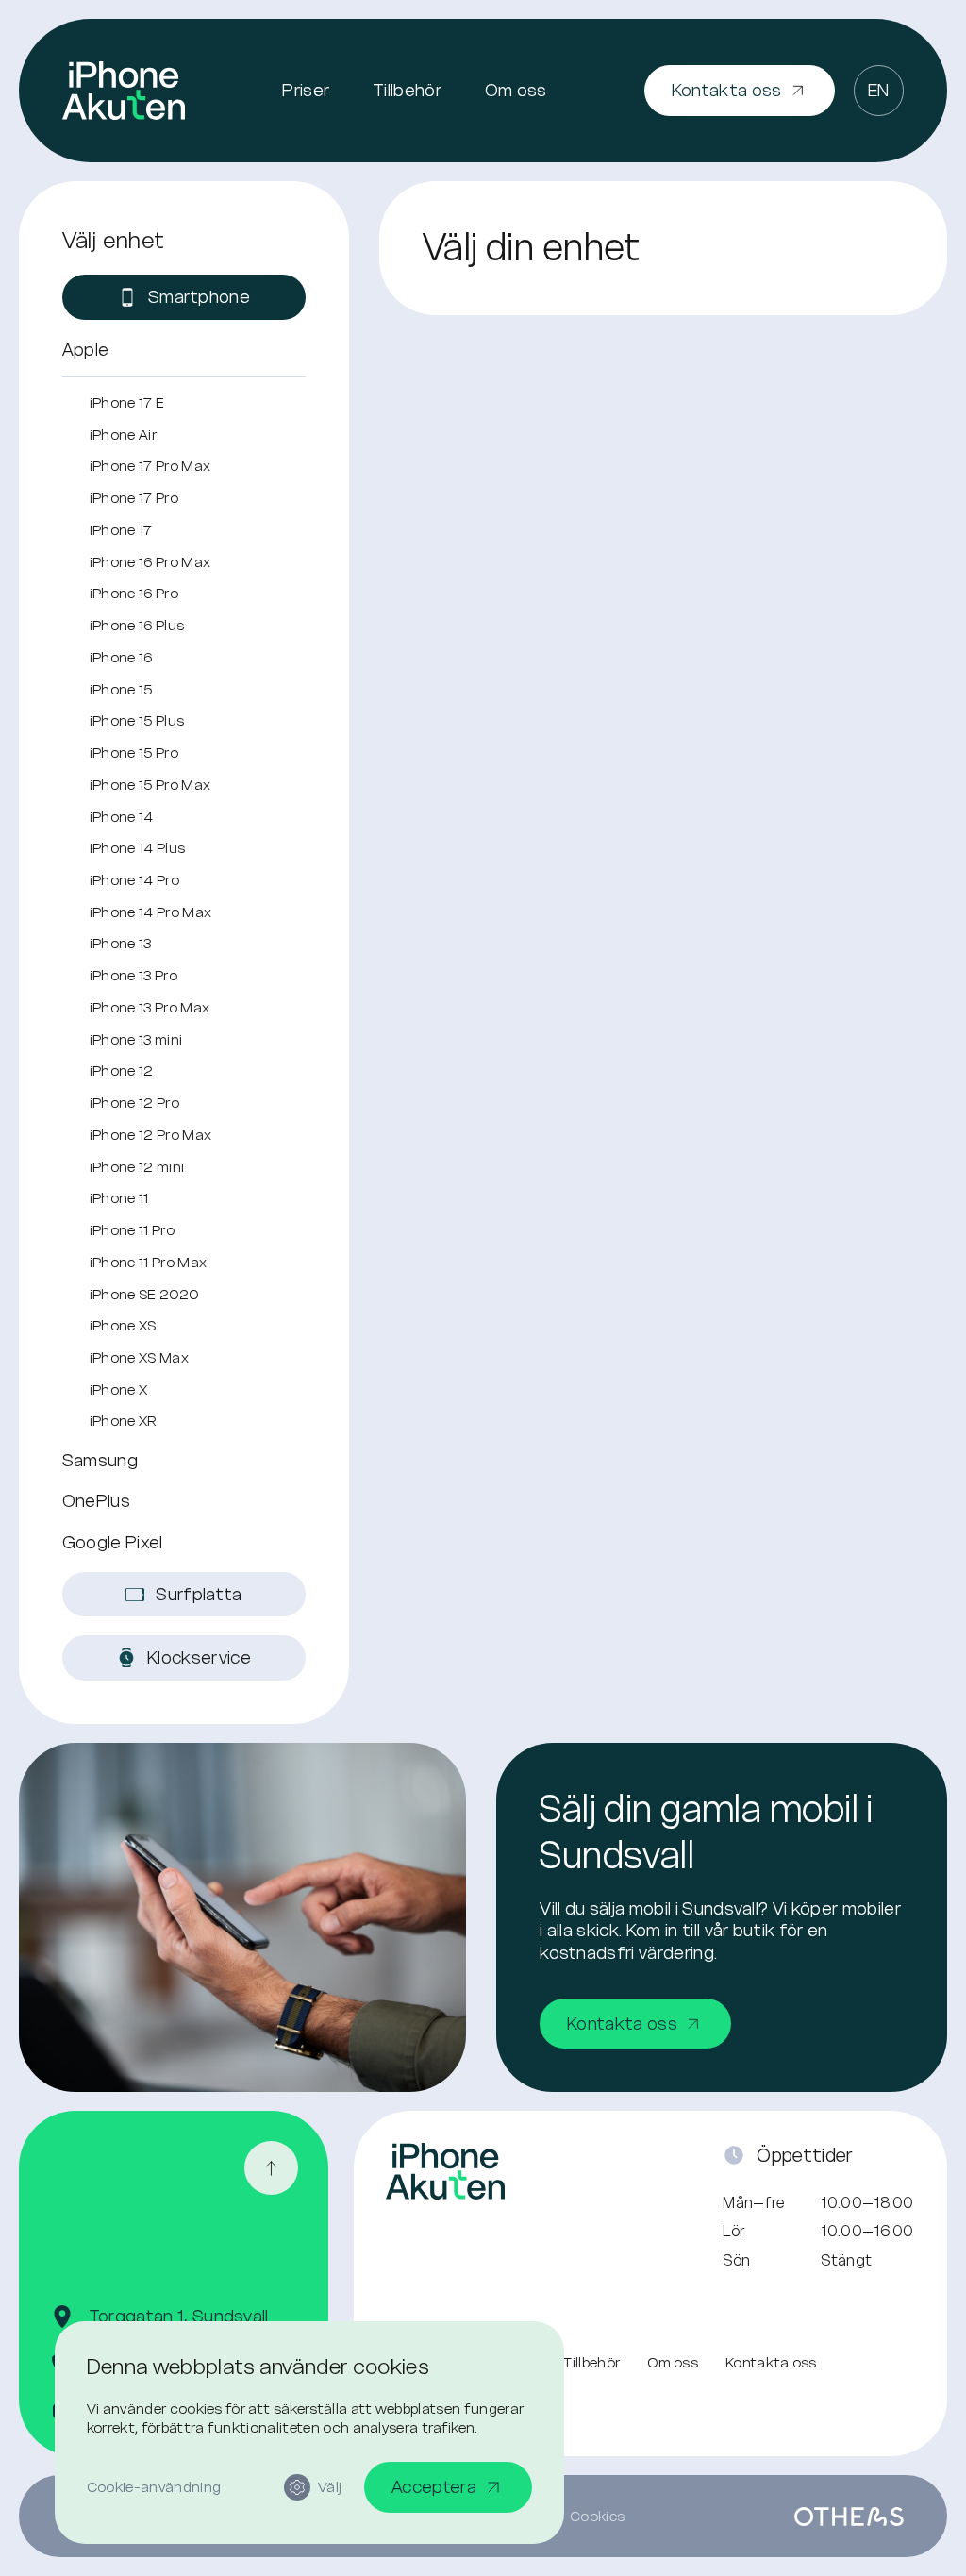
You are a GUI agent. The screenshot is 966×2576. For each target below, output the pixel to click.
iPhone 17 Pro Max (150, 466)
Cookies (597, 2516)
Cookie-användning (154, 2487)
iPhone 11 (119, 1198)
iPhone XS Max (139, 1357)
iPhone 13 (121, 943)
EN (879, 90)
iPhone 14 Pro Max (150, 912)
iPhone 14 (122, 817)
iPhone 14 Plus (137, 848)
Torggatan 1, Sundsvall (179, 2316)
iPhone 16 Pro (134, 593)
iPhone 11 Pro (132, 1230)
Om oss (516, 90)
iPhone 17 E (127, 402)
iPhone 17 (121, 530)
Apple (86, 350)
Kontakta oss (771, 2362)
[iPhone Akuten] (124, 91)
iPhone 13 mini (136, 1039)
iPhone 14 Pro (134, 880)
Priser (306, 90)
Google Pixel (113, 1542)
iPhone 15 (121, 689)
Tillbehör (407, 90)
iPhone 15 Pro (134, 753)
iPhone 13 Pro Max (150, 1007)
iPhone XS (123, 1325)
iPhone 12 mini (137, 1167)
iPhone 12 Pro (134, 1103)
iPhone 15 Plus (137, 720)
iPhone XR (124, 1421)
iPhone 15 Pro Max (150, 785)
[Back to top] (271, 2168)
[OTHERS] (849, 2517)
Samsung (100, 1460)
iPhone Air (123, 435)
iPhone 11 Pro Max (148, 1262)
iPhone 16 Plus (137, 625)
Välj (330, 2487)
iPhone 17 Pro (134, 498)
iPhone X (119, 1389)
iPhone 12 (122, 1071)
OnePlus (96, 1501)
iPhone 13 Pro (133, 975)
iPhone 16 (121, 657)
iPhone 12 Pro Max (150, 1135)
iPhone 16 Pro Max (150, 562)
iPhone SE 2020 (144, 1294)
